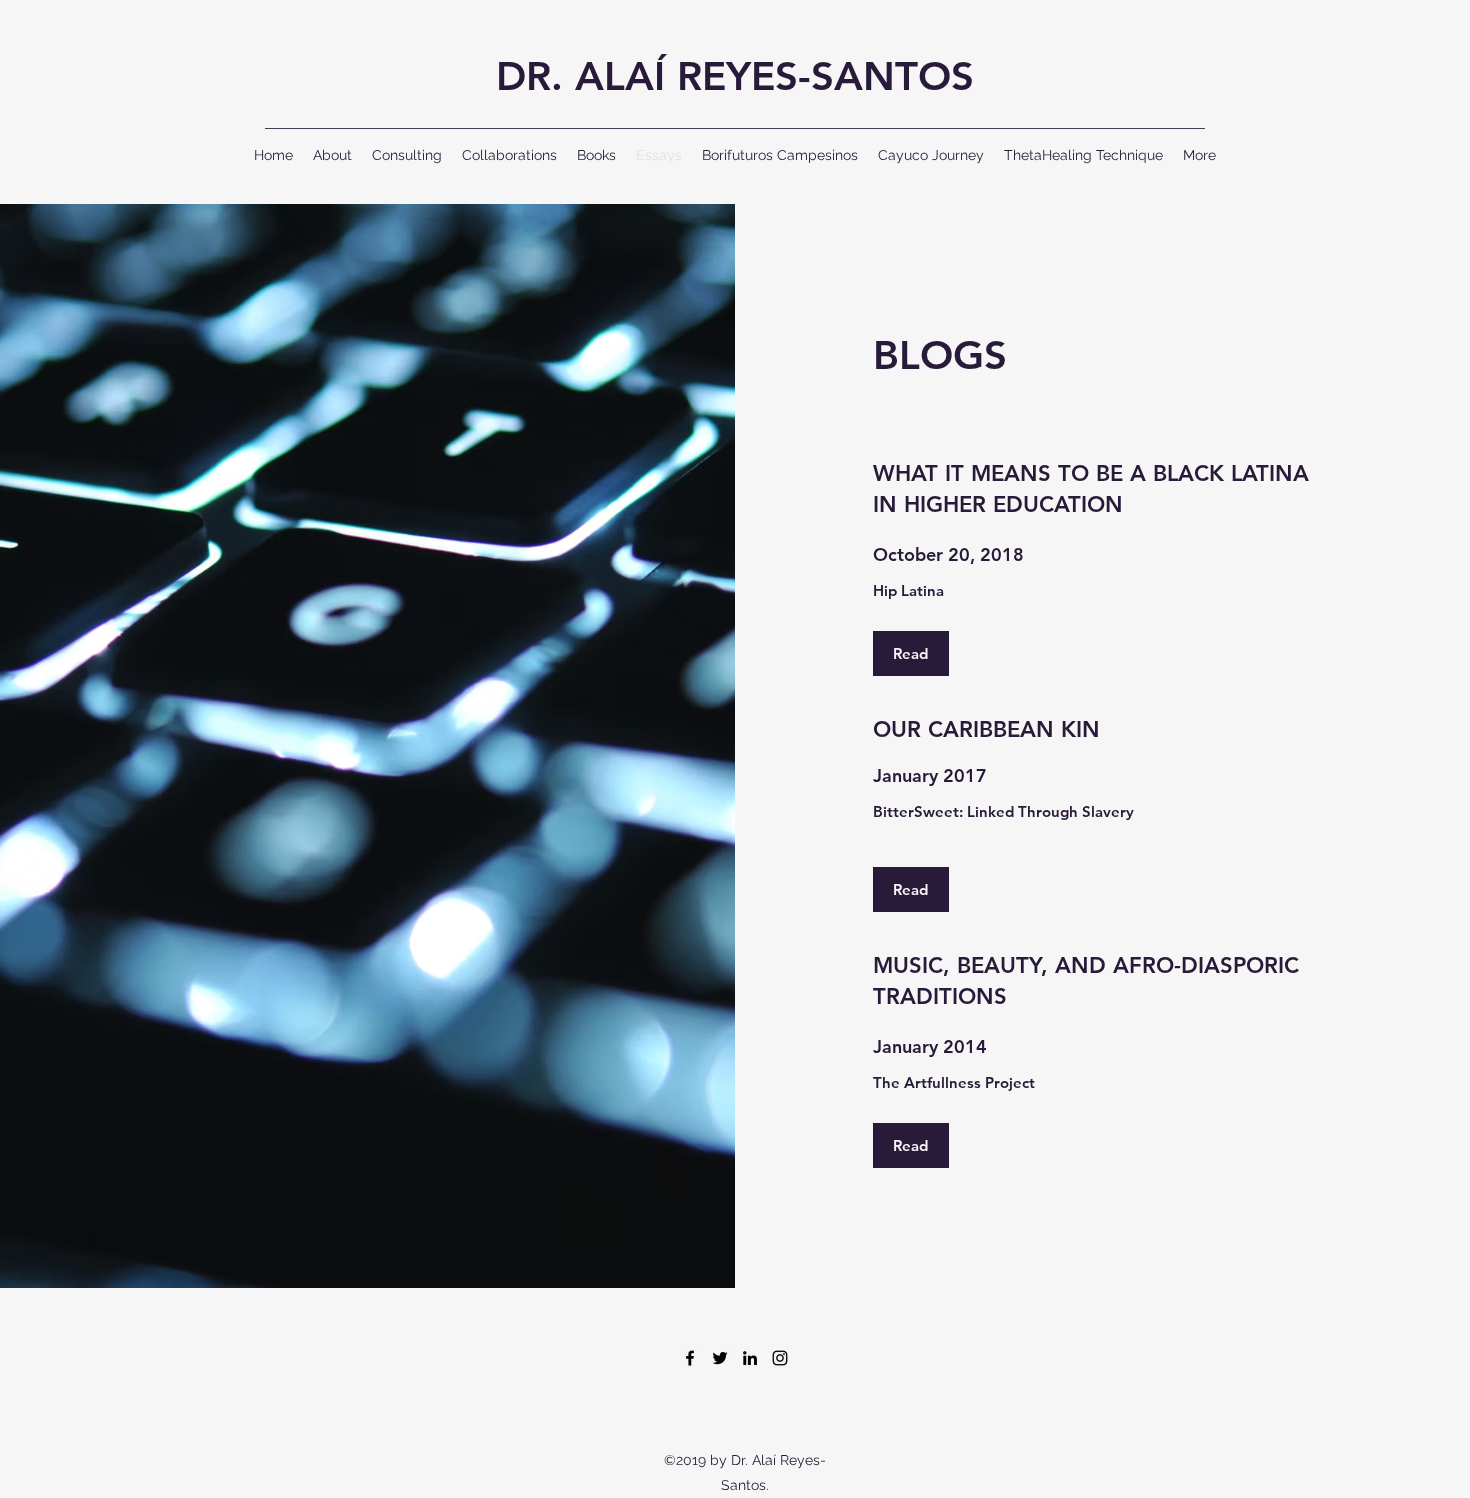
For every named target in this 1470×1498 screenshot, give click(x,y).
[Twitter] (720, 1358)
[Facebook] (690, 1358)
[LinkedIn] (750, 1358)
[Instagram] (780, 1358)
